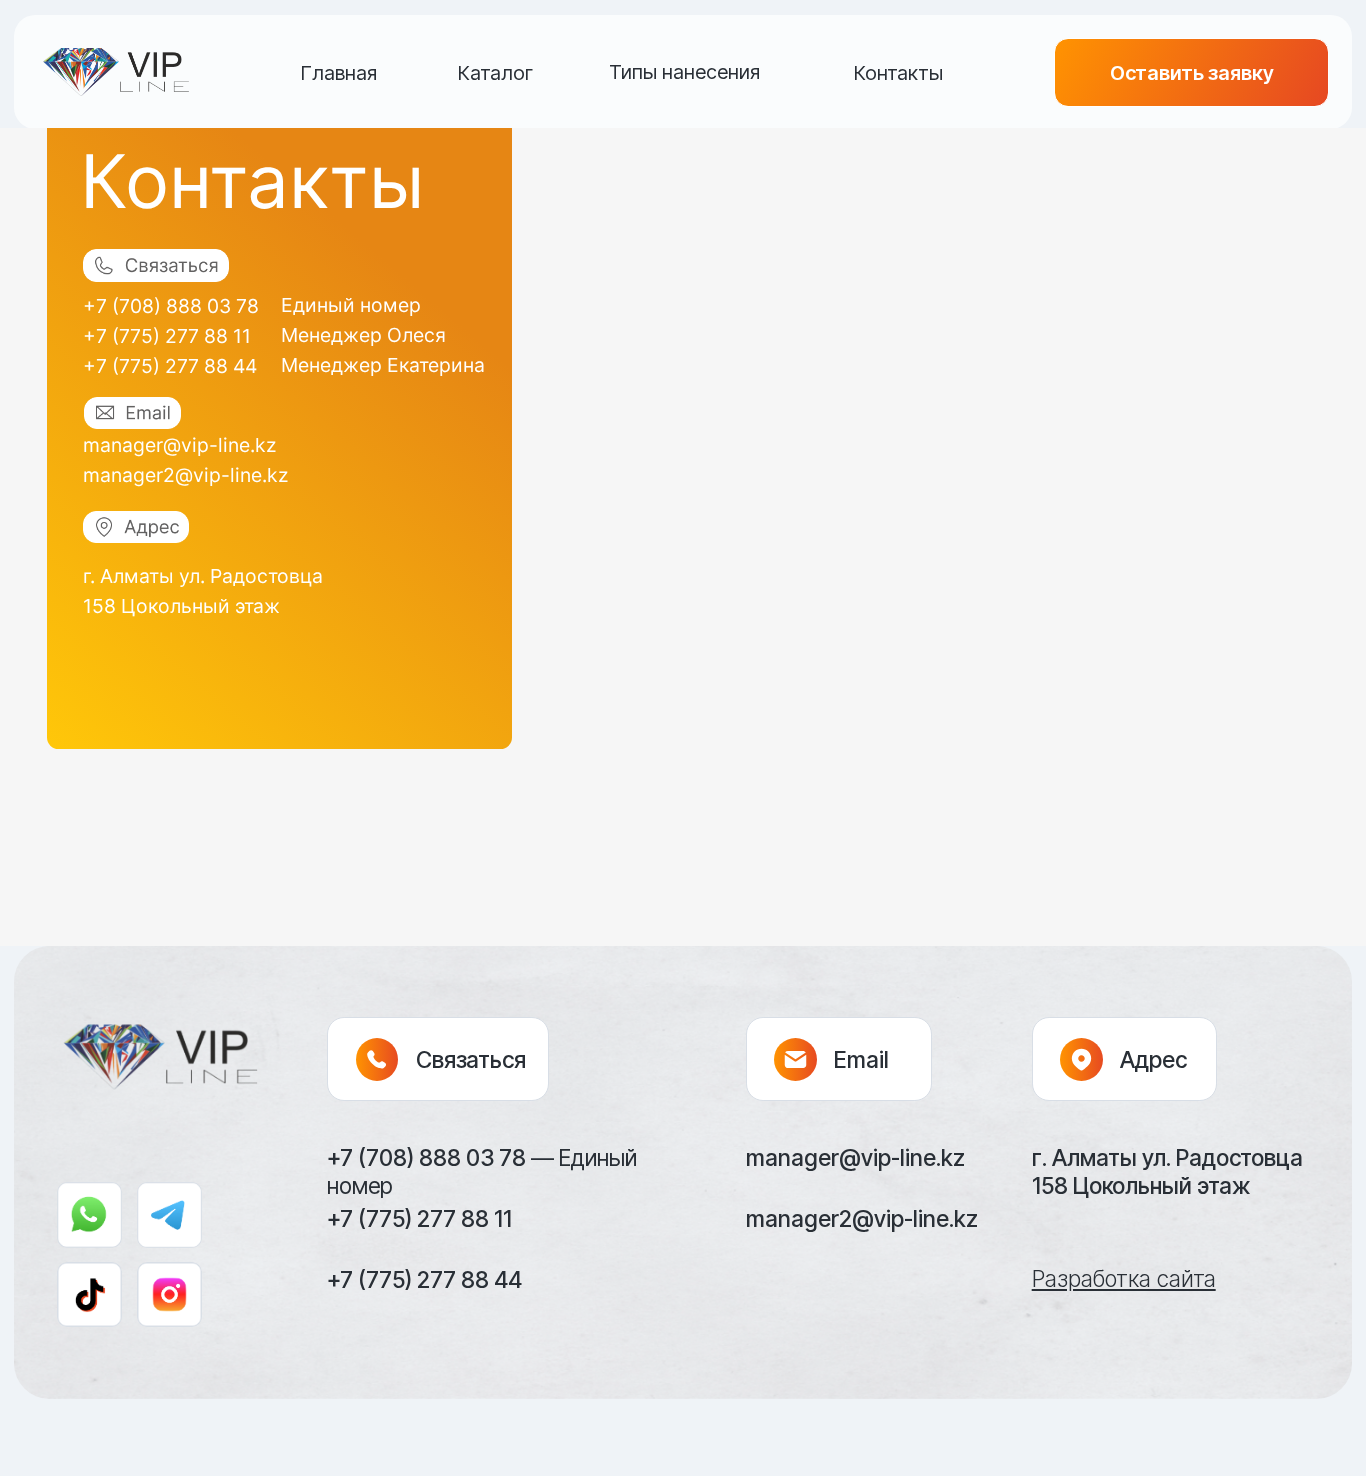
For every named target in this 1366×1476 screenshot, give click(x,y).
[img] (116, 72)
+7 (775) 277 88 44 (170, 366)
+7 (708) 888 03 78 (171, 306)
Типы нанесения (684, 72)
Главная (339, 73)
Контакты (898, 73)
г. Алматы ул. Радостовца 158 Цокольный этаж (1167, 1171)
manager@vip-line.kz (179, 445)
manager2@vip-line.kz (185, 475)
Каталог (495, 73)
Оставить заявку (1192, 73)
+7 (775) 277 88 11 (167, 336)
